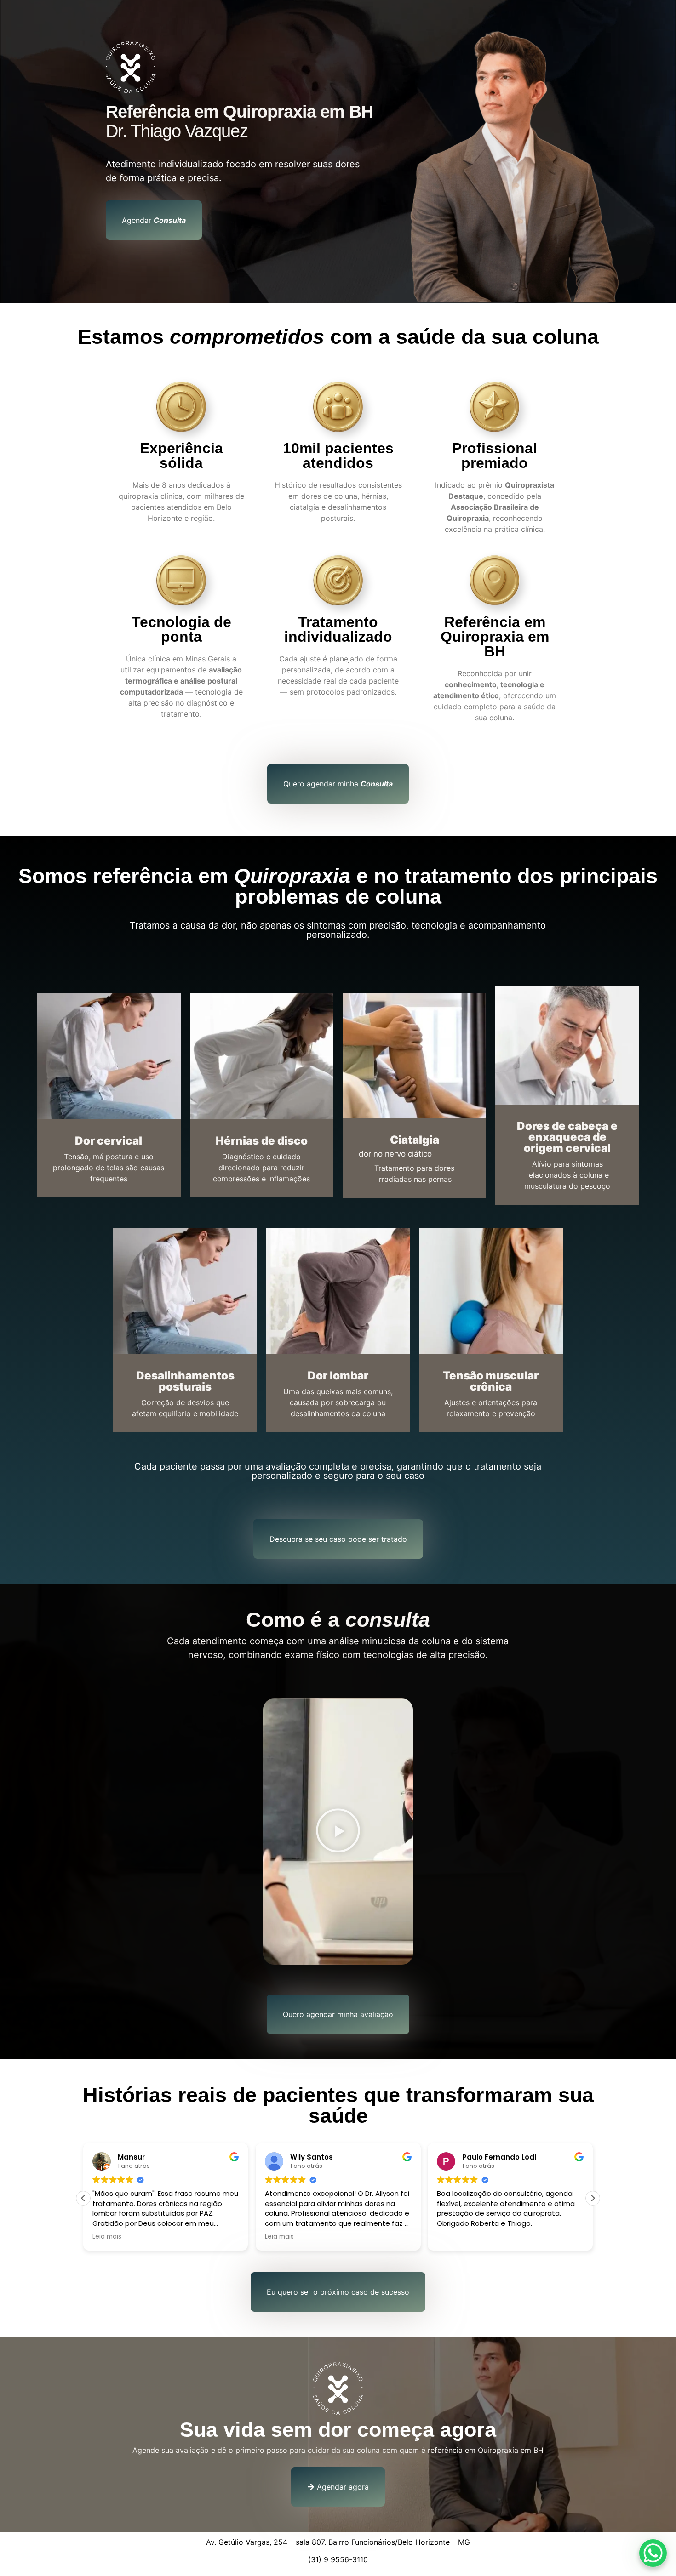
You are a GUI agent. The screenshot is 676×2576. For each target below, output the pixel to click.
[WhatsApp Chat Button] (653, 2553)
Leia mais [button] (107, 2237)
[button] (338, 1832)
